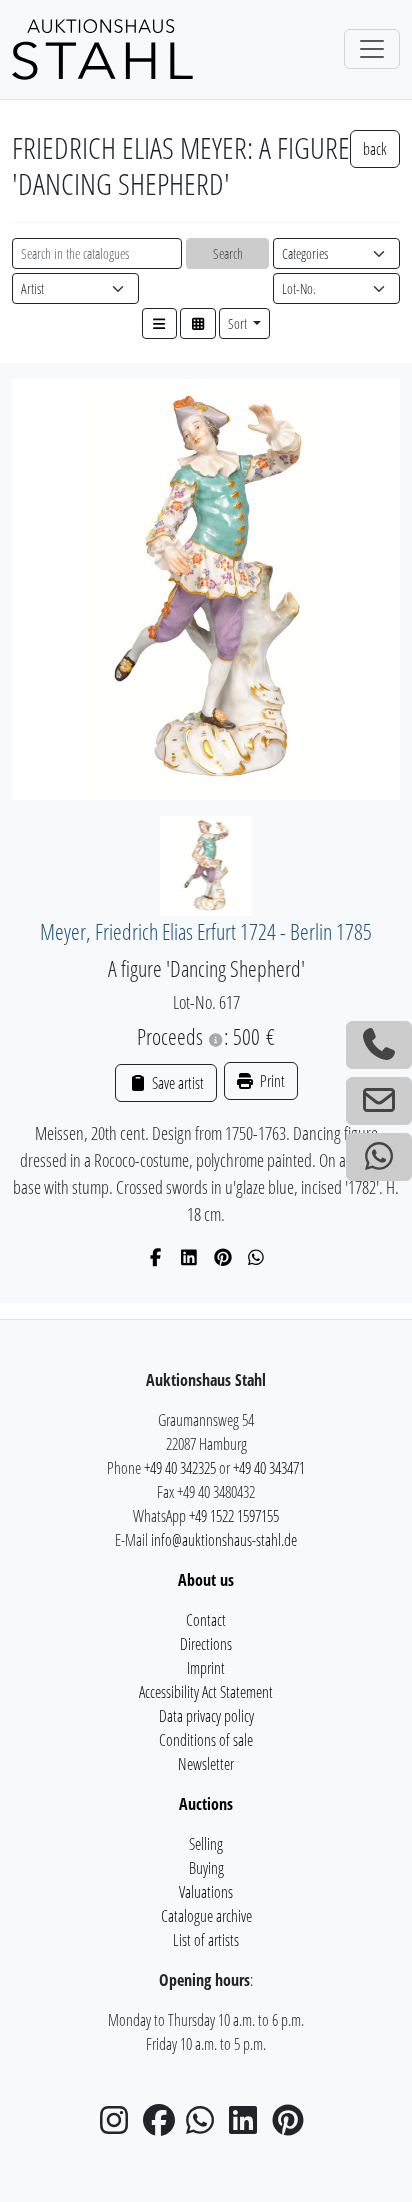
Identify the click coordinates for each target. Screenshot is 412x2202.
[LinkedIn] (189, 1257)
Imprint (206, 1668)
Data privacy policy (206, 1716)
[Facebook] (156, 1257)
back (375, 149)
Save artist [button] (176, 1083)
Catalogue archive (206, 1916)
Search (228, 253)
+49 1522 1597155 (234, 1516)
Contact (206, 1620)
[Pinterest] (223, 1257)
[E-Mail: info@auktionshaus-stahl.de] (379, 1101)
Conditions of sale (206, 1740)
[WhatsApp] (256, 1257)
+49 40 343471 (269, 1468)
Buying (206, 1868)
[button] (160, 323)
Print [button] (271, 1081)
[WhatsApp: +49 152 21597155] (379, 1157)
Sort (239, 323)
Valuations (206, 1892)
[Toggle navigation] (372, 49)
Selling (206, 1844)
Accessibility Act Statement (206, 1692)
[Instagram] (120, 2126)
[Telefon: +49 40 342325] (379, 1045)
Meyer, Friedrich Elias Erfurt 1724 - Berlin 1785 (206, 931)
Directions (206, 1644)
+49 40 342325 (180, 1468)
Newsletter (206, 1764)
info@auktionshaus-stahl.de (224, 1540)
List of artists (206, 1940)
